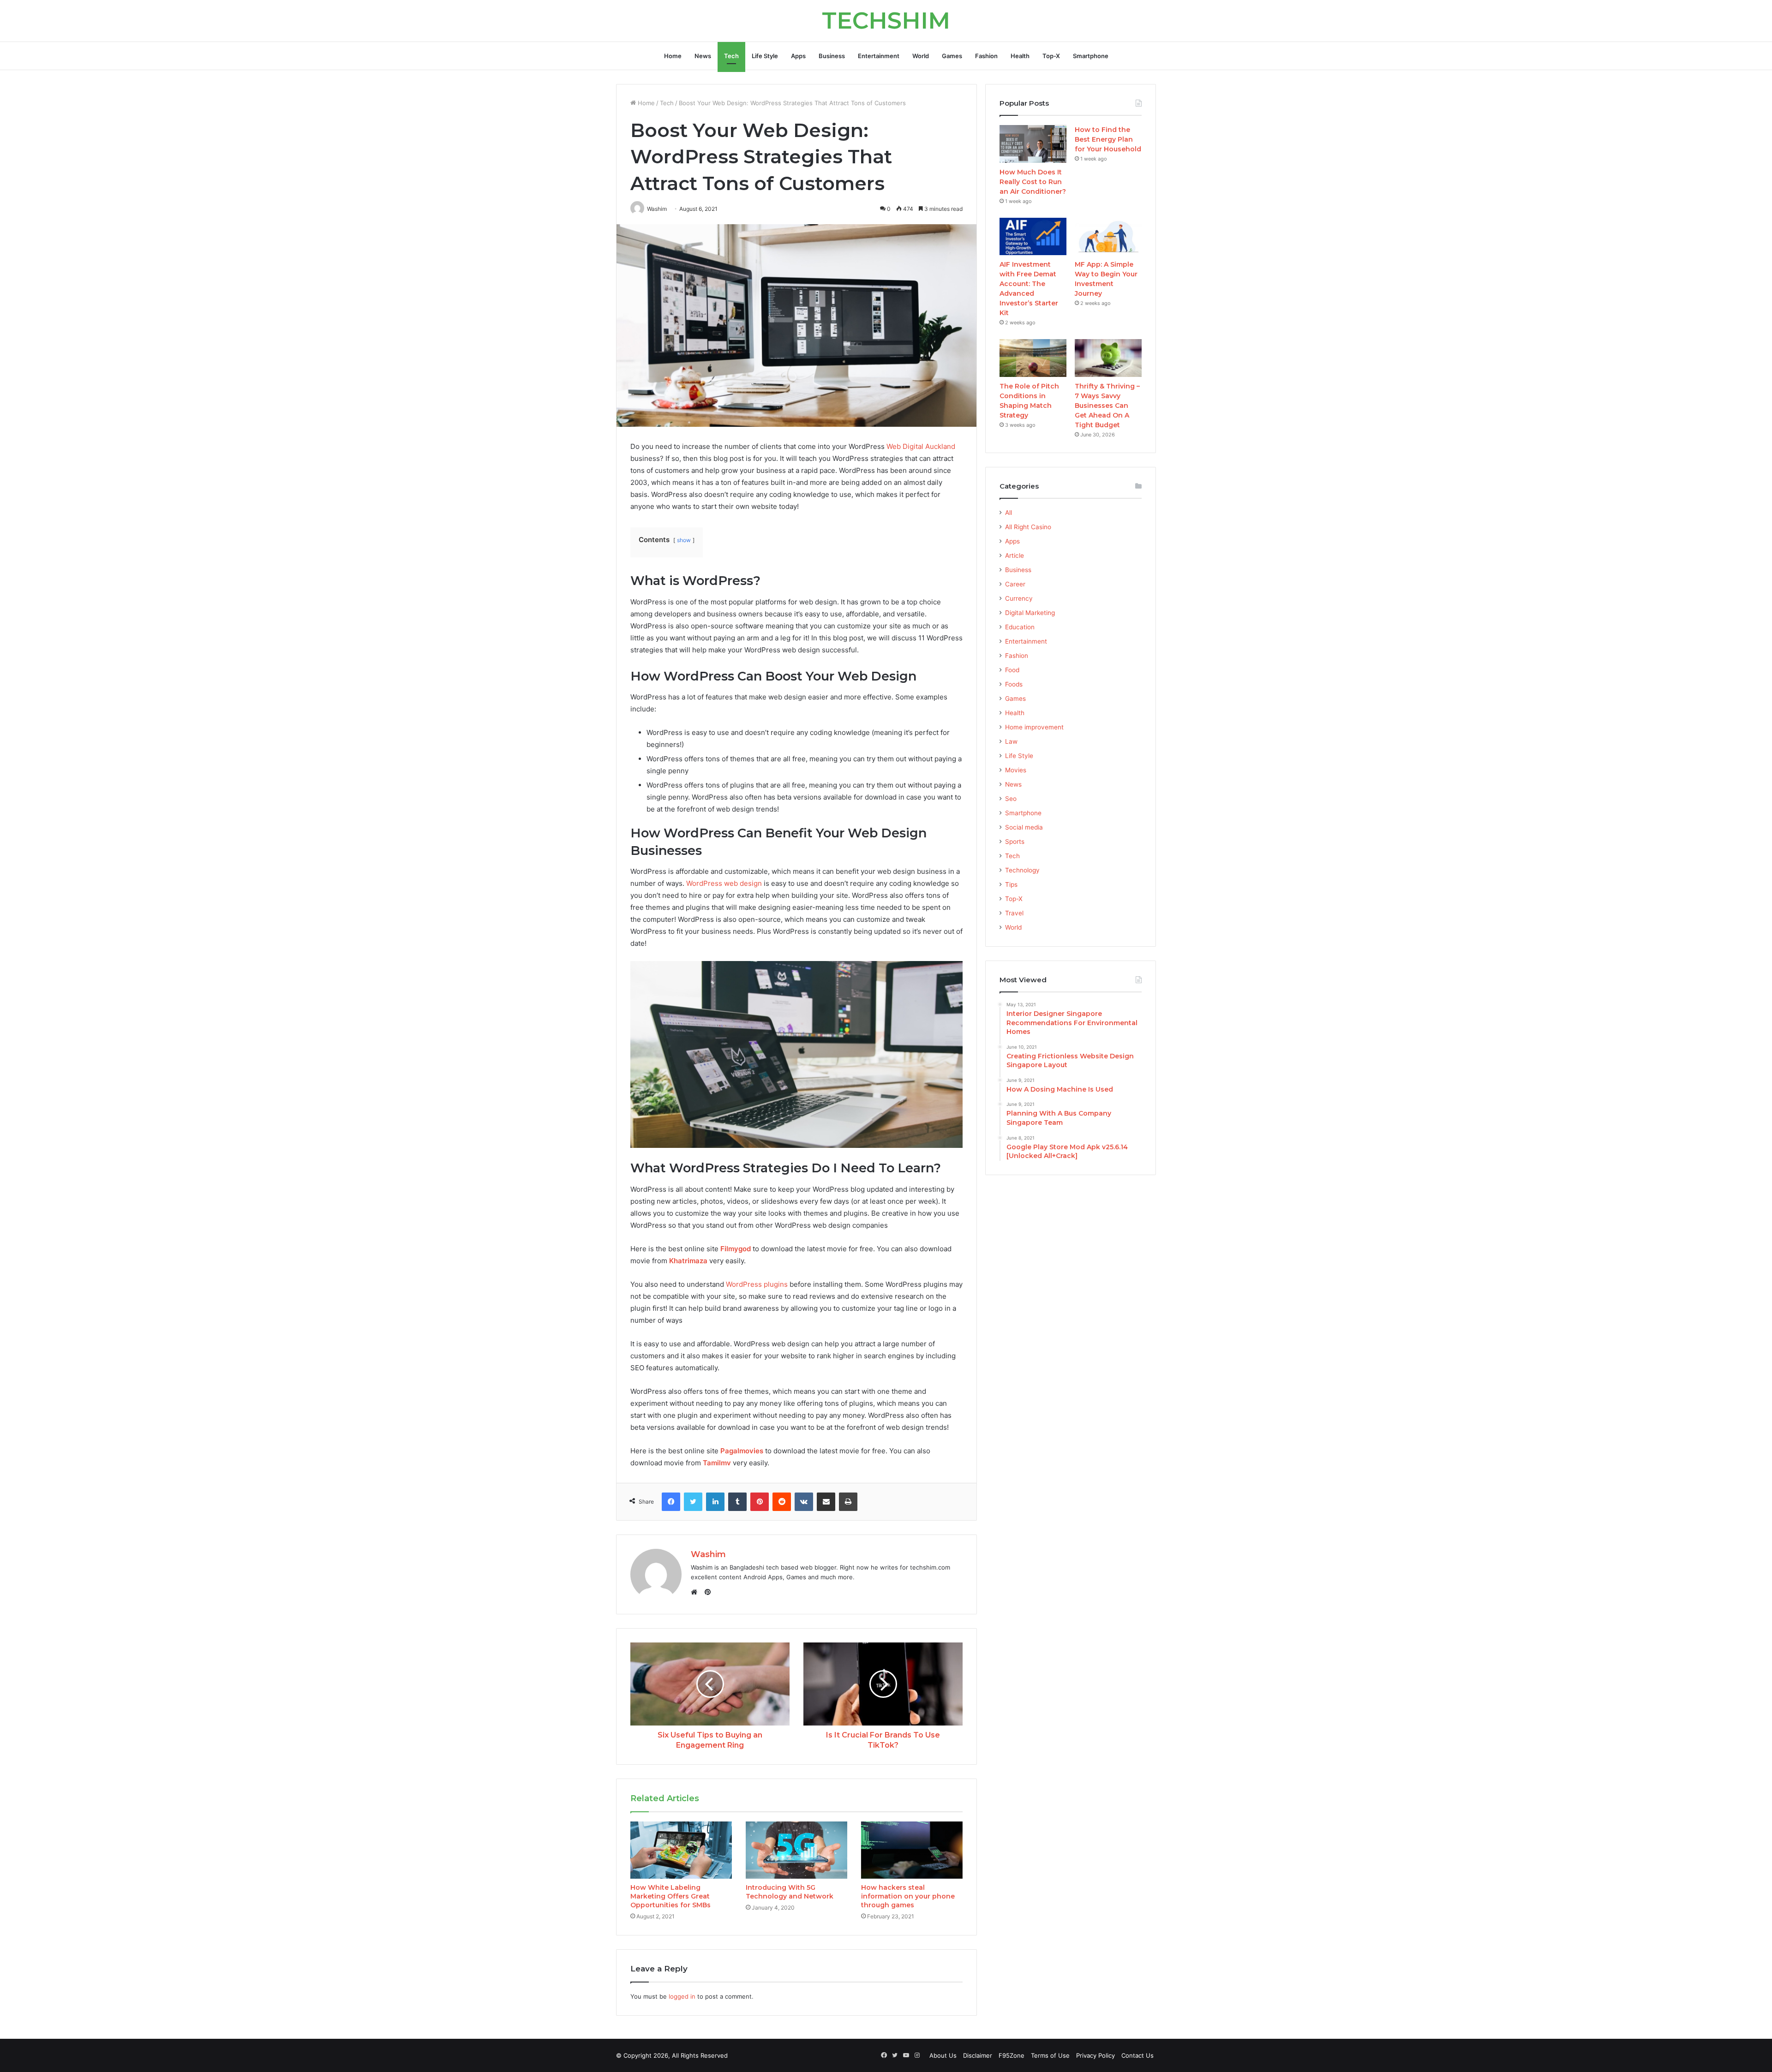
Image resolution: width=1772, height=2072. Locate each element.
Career (1015, 584)
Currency (1019, 598)
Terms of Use (1050, 2055)
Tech (731, 56)
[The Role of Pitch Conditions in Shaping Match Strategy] (1033, 358)
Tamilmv (717, 1463)
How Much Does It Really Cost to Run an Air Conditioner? (1033, 182)
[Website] (696, 1592)
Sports (1015, 842)
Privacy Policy (1096, 2055)
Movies (1016, 770)
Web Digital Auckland (921, 446)
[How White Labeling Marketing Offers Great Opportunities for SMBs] (681, 1850)
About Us (943, 2055)
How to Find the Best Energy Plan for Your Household (1108, 139)
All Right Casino (1028, 527)
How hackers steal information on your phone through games (908, 1896)
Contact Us (1137, 2055)
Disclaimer (978, 2055)
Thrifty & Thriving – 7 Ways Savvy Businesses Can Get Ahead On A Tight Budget (1107, 406)
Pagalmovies (742, 1451)
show (684, 540)
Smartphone (1091, 56)
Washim (708, 1554)
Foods (1014, 684)
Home (673, 56)
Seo (1011, 799)
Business (832, 56)
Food (1012, 670)
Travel (1014, 913)
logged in (682, 1996)
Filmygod (736, 1249)
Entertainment (879, 56)
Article (1015, 555)
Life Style (765, 56)
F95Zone (1012, 2055)
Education (1020, 627)
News (703, 56)
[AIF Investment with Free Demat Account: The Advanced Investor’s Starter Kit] (1033, 237)
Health (1020, 56)
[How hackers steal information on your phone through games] (912, 1850)
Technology (1022, 870)
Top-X (1051, 56)
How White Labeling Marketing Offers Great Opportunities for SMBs (670, 1896)
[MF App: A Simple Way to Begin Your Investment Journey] (1108, 237)
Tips (1011, 884)
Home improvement (1034, 727)
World (921, 56)
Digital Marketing (1030, 613)
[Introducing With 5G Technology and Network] (796, 1850)
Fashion (986, 56)
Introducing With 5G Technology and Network (790, 1892)
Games (952, 56)
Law (1011, 741)
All (1009, 513)
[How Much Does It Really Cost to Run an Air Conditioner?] (1033, 144)
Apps (798, 56)
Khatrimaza (688, 1261)
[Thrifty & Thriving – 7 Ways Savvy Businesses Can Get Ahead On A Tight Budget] (1108, 358)
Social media (1024, 827)
